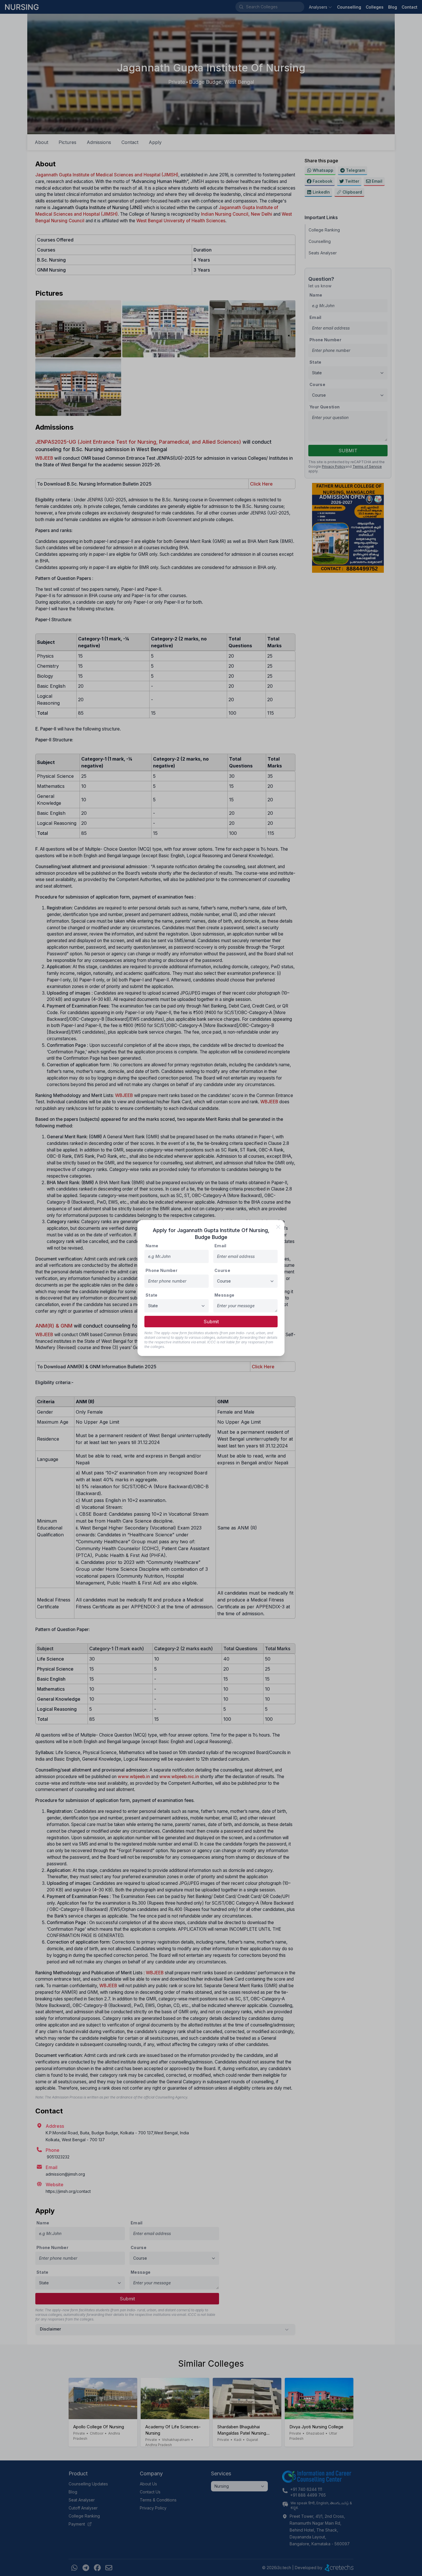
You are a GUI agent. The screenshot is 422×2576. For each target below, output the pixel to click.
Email (220, 1246)
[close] (278, 1227)
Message (224, 1295)
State (152, 1295)
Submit (211, 1322)
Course (222, 1270)
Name (152, 1246)
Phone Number (161, 1270)
